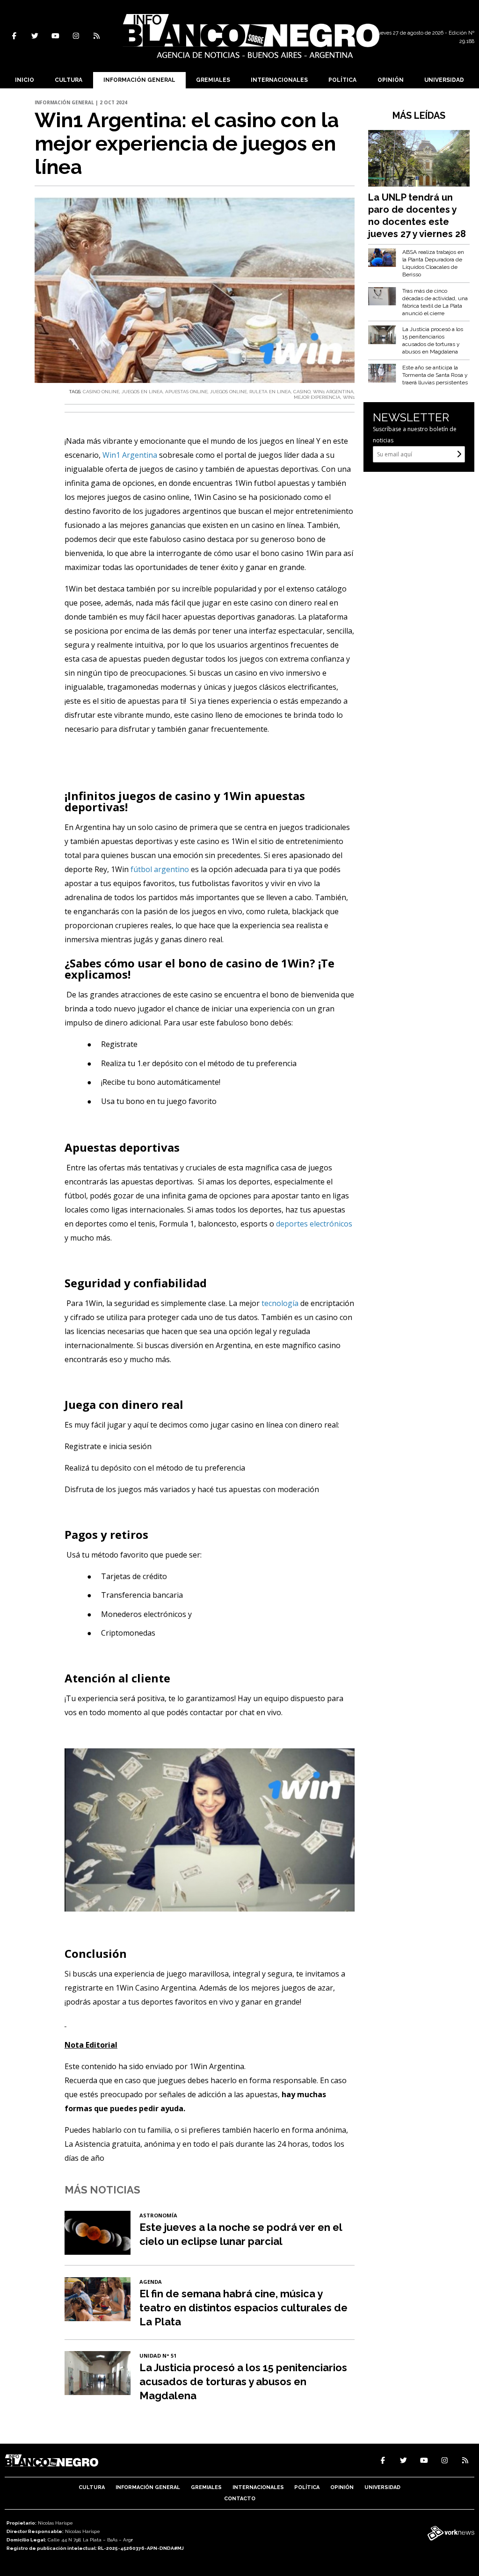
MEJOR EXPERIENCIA (317, 397)
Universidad (444, 80)
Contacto (240, 2499)
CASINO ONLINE (101, 392)
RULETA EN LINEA (270, 392)
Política (342, 80)
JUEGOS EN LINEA (142, 392)
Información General (139, 80)
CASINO (302, 392)
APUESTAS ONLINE (186, 392)
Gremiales (213, 80)
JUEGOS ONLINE (229, 392)
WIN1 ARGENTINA (333, 392)
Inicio (25, 80)
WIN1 (349, 397)
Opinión (391, 80)
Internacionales (279, 80)
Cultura (69, 80)
